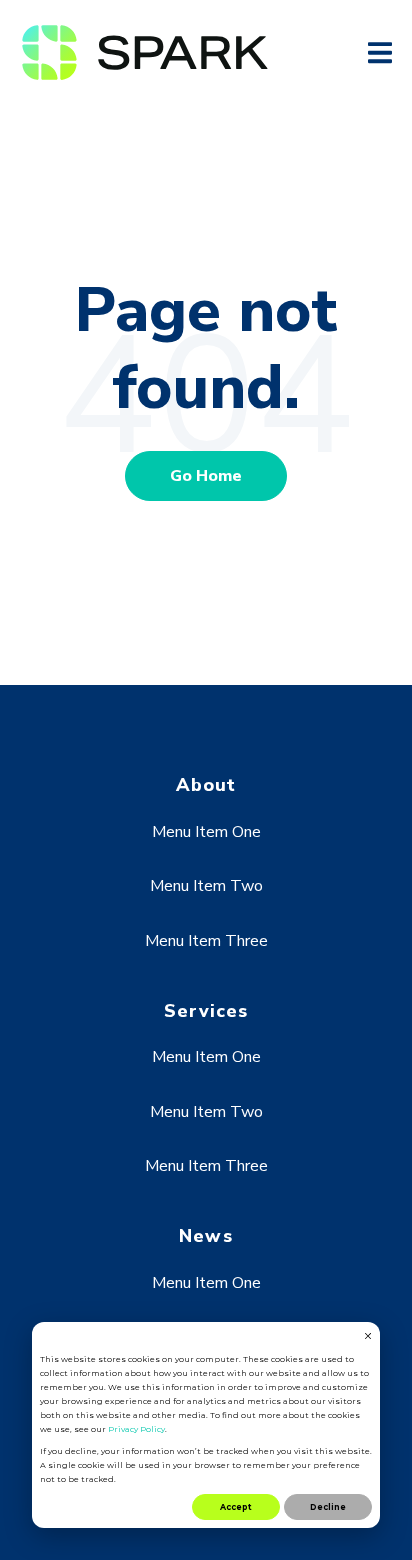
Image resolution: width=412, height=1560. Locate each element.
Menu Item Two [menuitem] (206, 886)
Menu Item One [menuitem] (206, 832)
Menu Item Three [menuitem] (206, 941)
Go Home (206, 476)
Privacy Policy (136, 1429)
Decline (328, 1507)
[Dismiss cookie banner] (368, 1337)
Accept (236, 1507)
